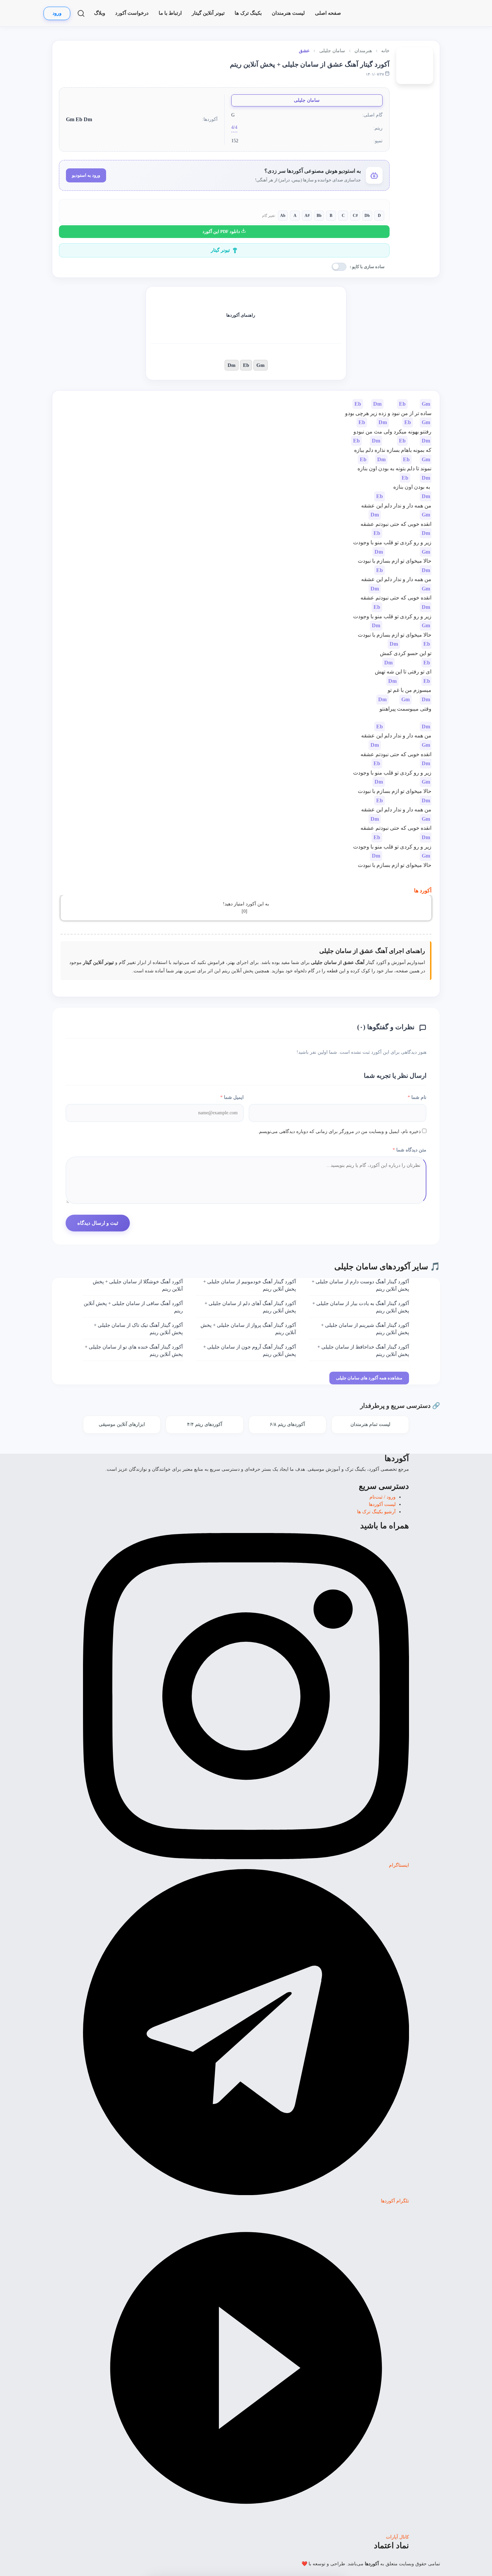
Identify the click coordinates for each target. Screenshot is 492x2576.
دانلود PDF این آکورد (222, 231)
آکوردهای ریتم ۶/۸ (287, 1424)
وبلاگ (100, 13)
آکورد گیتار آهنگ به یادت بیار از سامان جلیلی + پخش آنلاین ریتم (361, 1307)
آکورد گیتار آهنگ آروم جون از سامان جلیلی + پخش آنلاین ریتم (250, 1351)
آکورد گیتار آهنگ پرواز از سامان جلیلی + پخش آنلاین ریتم (248, 1329)
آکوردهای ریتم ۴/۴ (205, 1424)
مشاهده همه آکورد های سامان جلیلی (369, 1378)
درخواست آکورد (132, 13)
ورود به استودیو (86, 175)
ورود (57, 13)
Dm (232, 365)
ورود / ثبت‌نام (383, 1497)
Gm (261, 365)
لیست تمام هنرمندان (370, 1424)
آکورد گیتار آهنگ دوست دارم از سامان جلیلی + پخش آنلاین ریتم (360, 1285)
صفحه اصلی (328, 13)
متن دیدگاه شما (409, 1150)
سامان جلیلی (307, 100)
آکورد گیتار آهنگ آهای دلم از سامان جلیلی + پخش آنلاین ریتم (250, 1307)
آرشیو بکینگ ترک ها (376, 1512)
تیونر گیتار (220, 250)
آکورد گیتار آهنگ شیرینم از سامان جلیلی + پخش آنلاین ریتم (365, 1329)
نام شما (417, 1097)
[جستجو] (81, 13)
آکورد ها (423, 891)
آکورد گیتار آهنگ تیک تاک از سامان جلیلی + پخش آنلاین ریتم (138, 1329)
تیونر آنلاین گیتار (208, 13)
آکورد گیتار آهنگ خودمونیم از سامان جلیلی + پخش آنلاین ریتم (250, 1285)
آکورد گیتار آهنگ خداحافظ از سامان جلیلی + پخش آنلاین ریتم (363, 1351)
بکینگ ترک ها (248, 13)
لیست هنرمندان (288, 13)
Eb (246, 365)
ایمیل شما (232, 1097)
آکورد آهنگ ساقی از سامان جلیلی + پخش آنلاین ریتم (133, 1307)
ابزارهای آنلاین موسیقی (122, 1424)
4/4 (234, 127)
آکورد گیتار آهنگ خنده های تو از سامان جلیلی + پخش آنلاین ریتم (134, 1351)
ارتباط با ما (170, 13)
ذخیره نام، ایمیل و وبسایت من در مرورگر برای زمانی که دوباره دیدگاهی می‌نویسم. (339, 1132)
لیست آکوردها (382, 1504)
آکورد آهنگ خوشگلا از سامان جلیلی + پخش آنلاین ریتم (138, 1285)
